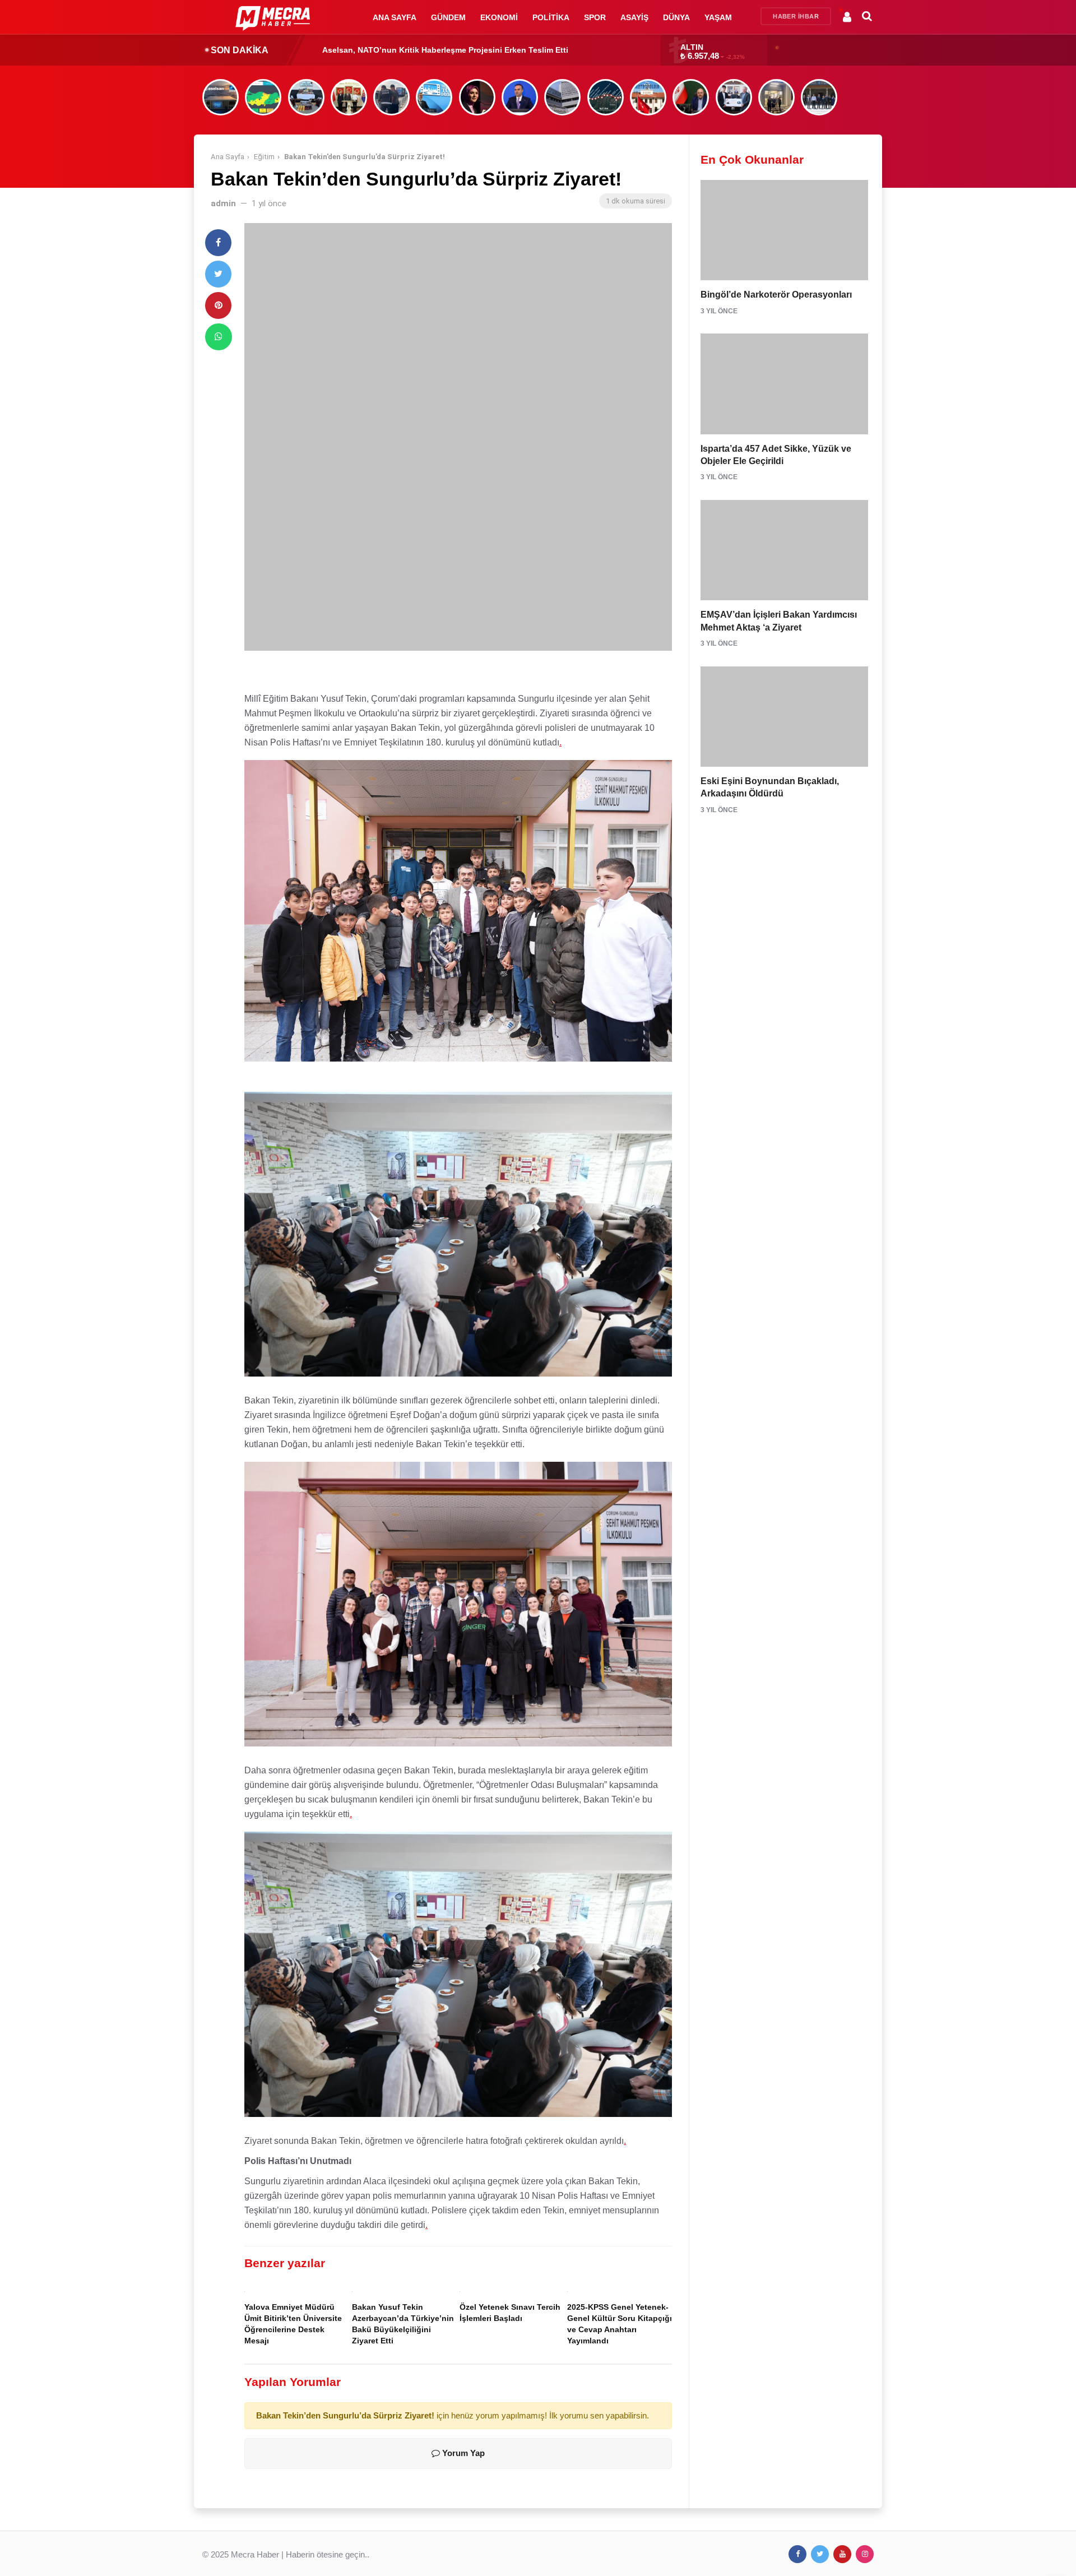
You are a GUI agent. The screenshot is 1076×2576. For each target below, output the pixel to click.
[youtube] (842, 2554)
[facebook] (218, 243)
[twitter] (218, 274)
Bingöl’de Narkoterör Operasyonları (776, 295)
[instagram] (865, 2554)
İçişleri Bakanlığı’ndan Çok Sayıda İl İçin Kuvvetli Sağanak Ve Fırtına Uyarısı (467, 50)
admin (223, 203)
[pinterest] (218, 305)
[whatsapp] (219, 337)
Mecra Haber (255, 2554)
